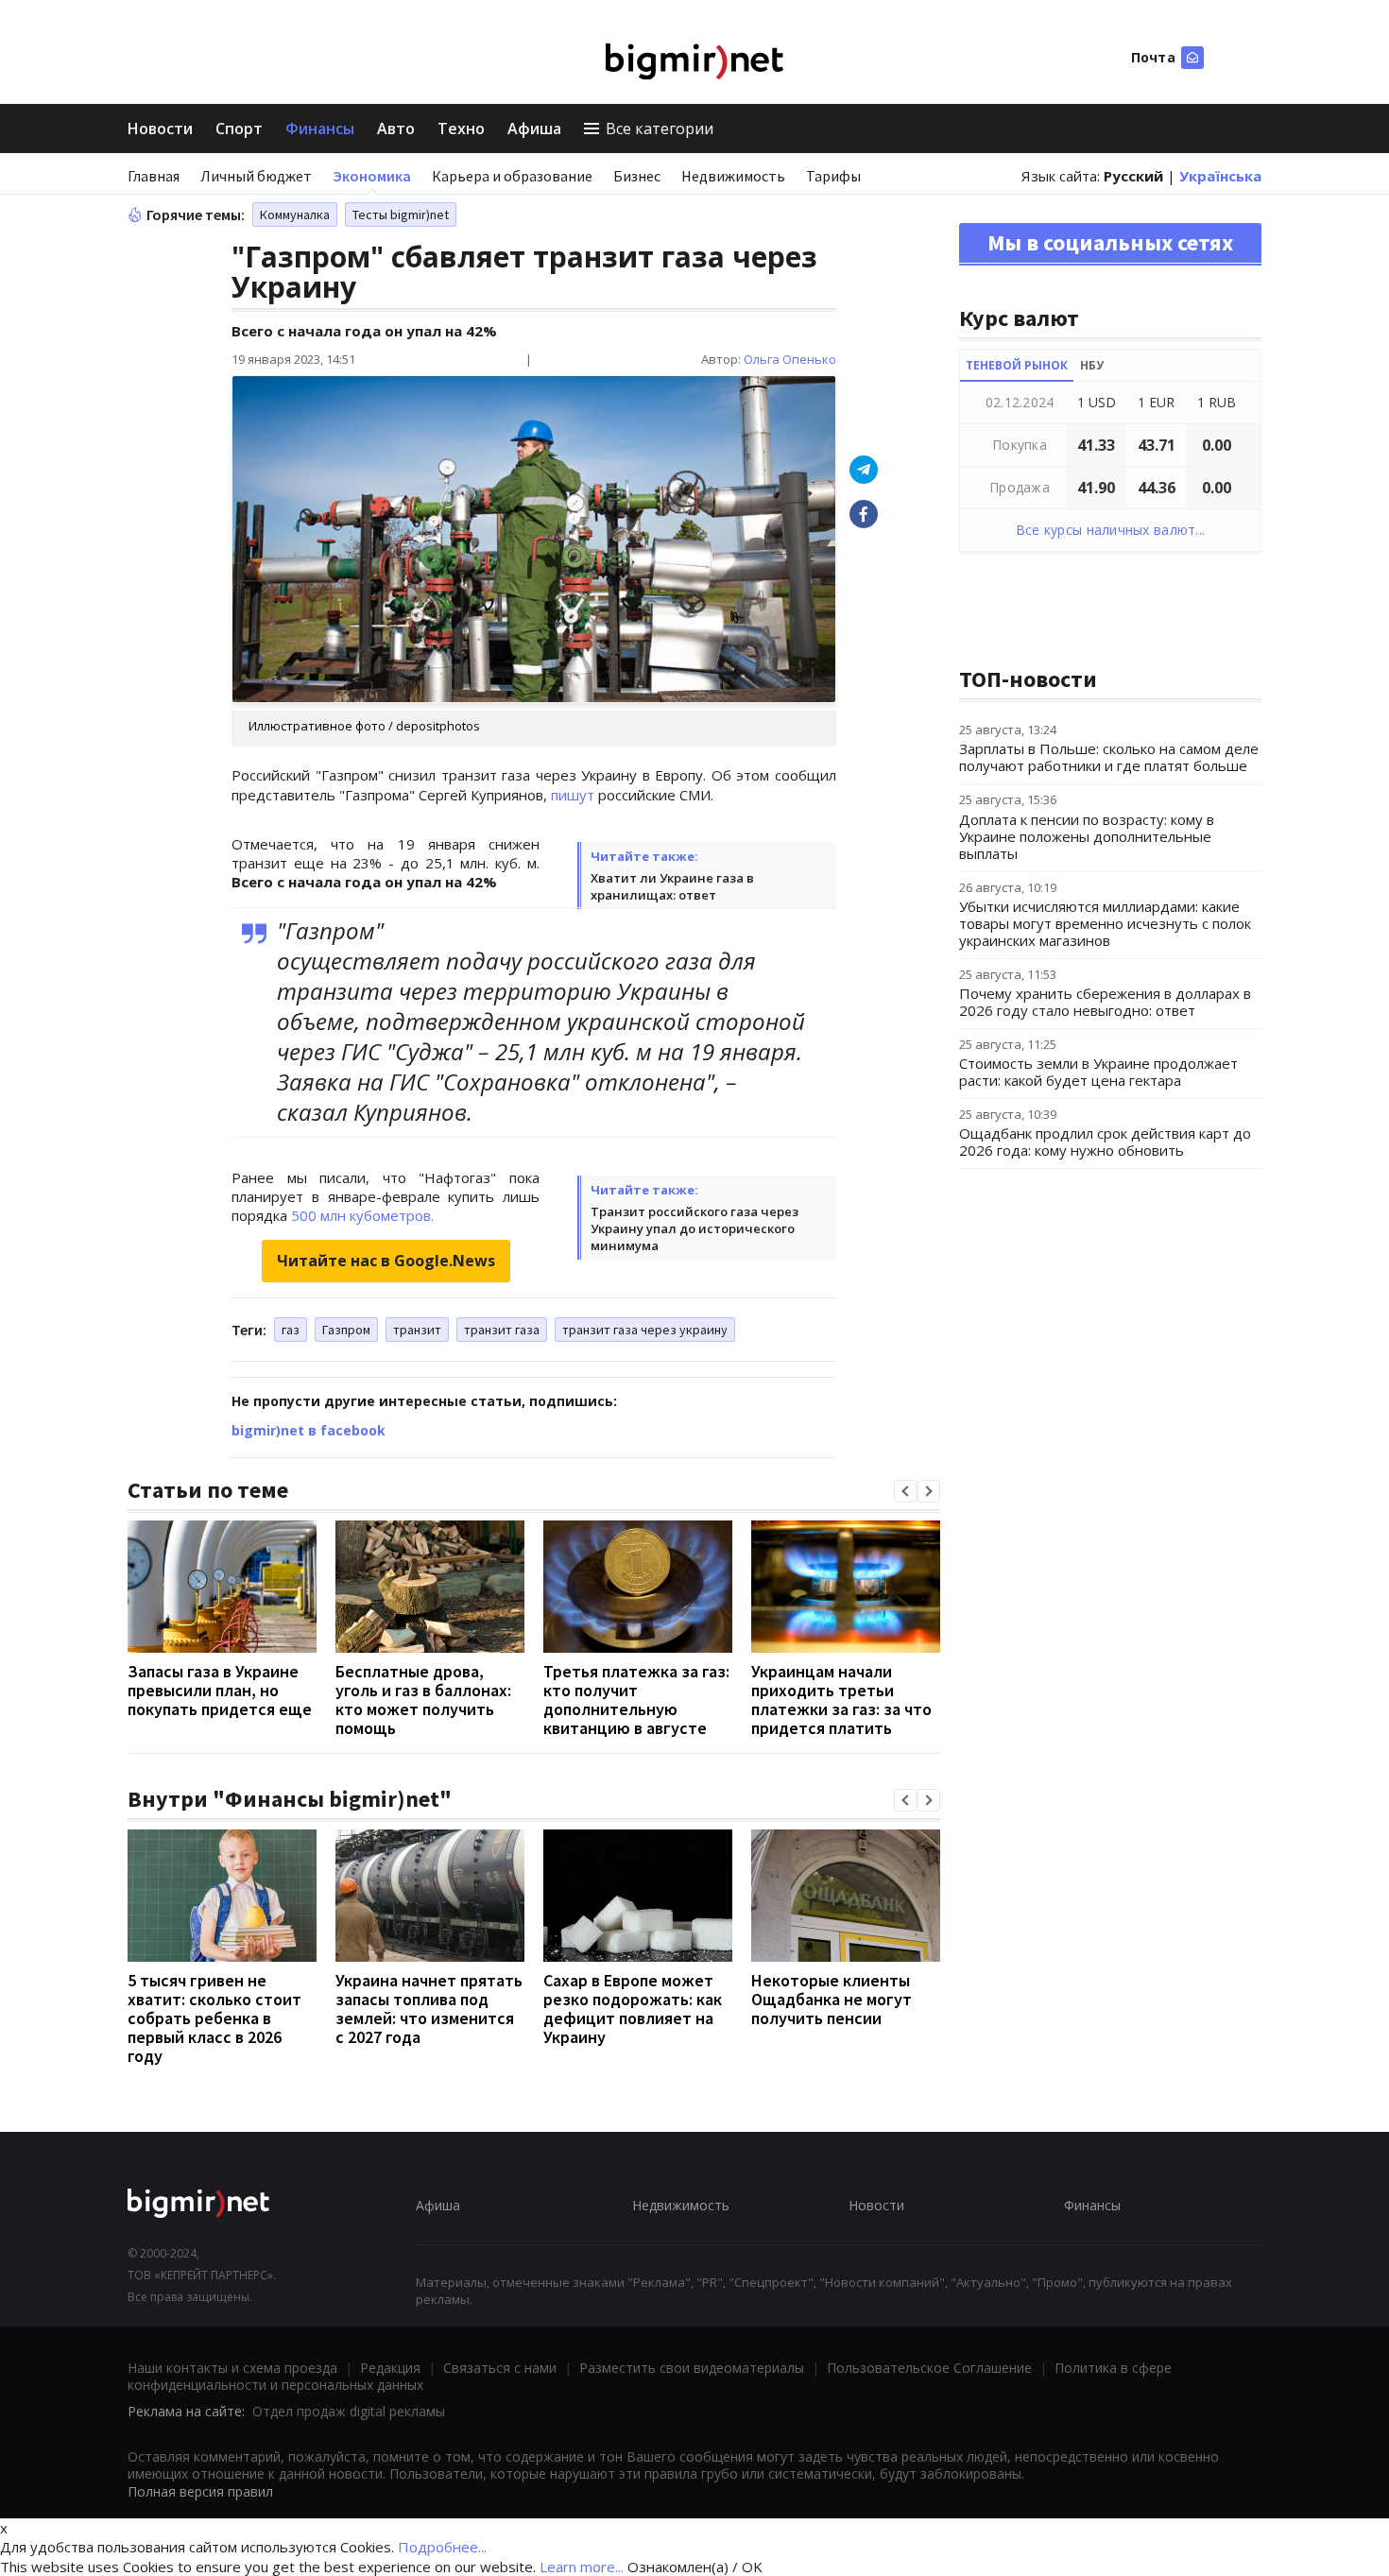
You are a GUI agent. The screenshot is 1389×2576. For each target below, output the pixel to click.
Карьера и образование (512, 176)
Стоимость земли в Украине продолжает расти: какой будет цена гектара (1098, 1072)
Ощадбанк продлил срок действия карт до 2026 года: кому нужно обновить (1105, 1142)
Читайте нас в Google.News (386, 1261)
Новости (160, 129)
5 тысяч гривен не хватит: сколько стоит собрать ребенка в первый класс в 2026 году (214, 2018)
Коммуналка (295, 215)
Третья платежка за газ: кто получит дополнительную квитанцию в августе (636, 1700)
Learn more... (582, 2567)
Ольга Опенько (790, 359)
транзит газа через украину (645, 1330)
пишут (573, 795)
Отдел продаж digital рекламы (349, 2411)
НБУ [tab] (1092, 365)
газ (291, 1330)
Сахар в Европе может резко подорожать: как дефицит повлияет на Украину (633, 2009)
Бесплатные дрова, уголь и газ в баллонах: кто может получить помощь (423, 1700)
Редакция (390, 2368)
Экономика (372, 176)
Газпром (346, 1330)
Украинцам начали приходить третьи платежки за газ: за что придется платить (841, 1700)
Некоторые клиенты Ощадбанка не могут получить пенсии (832, 1999)
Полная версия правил (200, 2491)
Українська (1220, 176)
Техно (461, 129)
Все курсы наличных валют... (1111, 530)
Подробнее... (442, 2547)
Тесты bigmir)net (401, 215)
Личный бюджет (256, 176)
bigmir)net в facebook (309, 1430)
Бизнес (637, 176)
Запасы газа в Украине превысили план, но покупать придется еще (220, 1690)
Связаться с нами (500, 2368)
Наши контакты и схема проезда (232, 2368)
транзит (417, 1330)
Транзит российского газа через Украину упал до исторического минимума (694, 1228)
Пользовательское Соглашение (929, 2368)
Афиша (534, 129)
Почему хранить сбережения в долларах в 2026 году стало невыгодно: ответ (1105, 1002)
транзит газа (502, 1330)
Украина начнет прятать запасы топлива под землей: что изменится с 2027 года (429, 2009)
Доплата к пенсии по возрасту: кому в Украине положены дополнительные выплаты (1087, 836)
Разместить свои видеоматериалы (692, 2368)
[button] (905, 1491)
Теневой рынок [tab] (1017, 365)
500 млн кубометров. (362, 1215)
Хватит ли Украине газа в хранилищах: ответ (672, 886)
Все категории (660, 129)
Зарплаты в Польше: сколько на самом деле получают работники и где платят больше (1109, 757)
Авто (396, 129)
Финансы (320, 129)
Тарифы (833, 176)
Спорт (239, 129)
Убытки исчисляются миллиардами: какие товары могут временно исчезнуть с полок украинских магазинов (1105, 923)
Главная (154, 176)
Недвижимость (733, 176)
